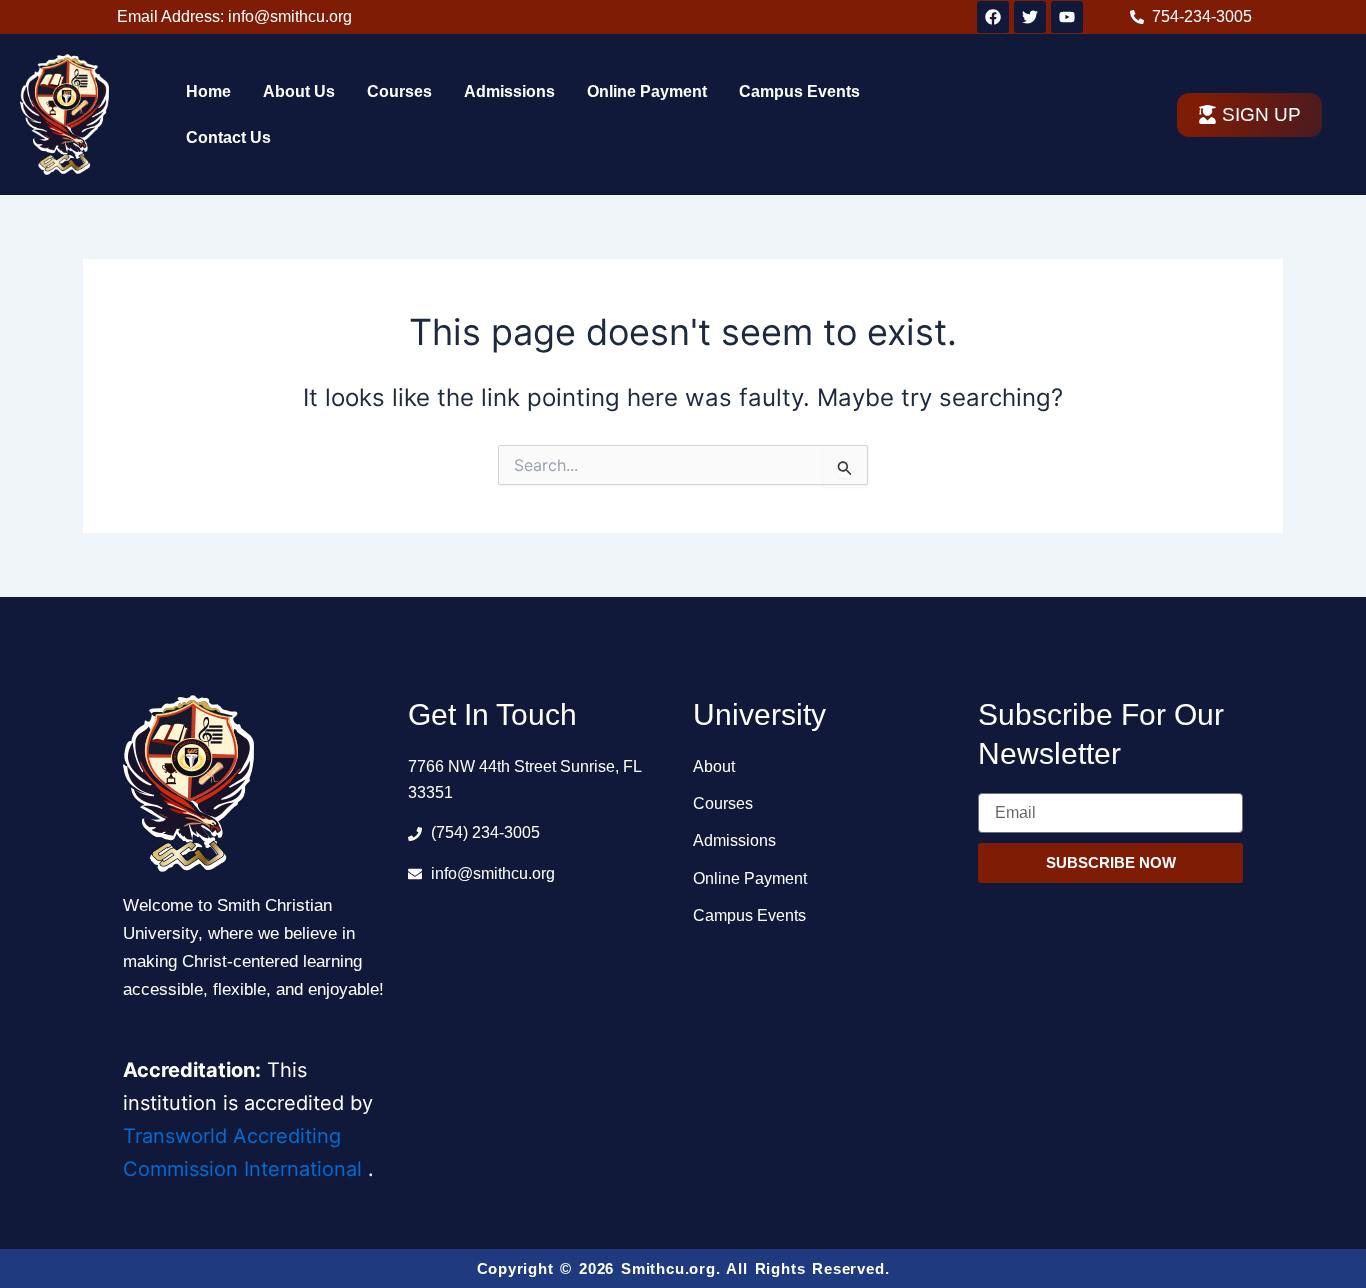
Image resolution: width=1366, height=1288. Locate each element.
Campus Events (799, 91)
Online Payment (647, 91)
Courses (399, 91)
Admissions (509, 91)
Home (208, 91)
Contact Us (228, 137)
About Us (299, 91)
